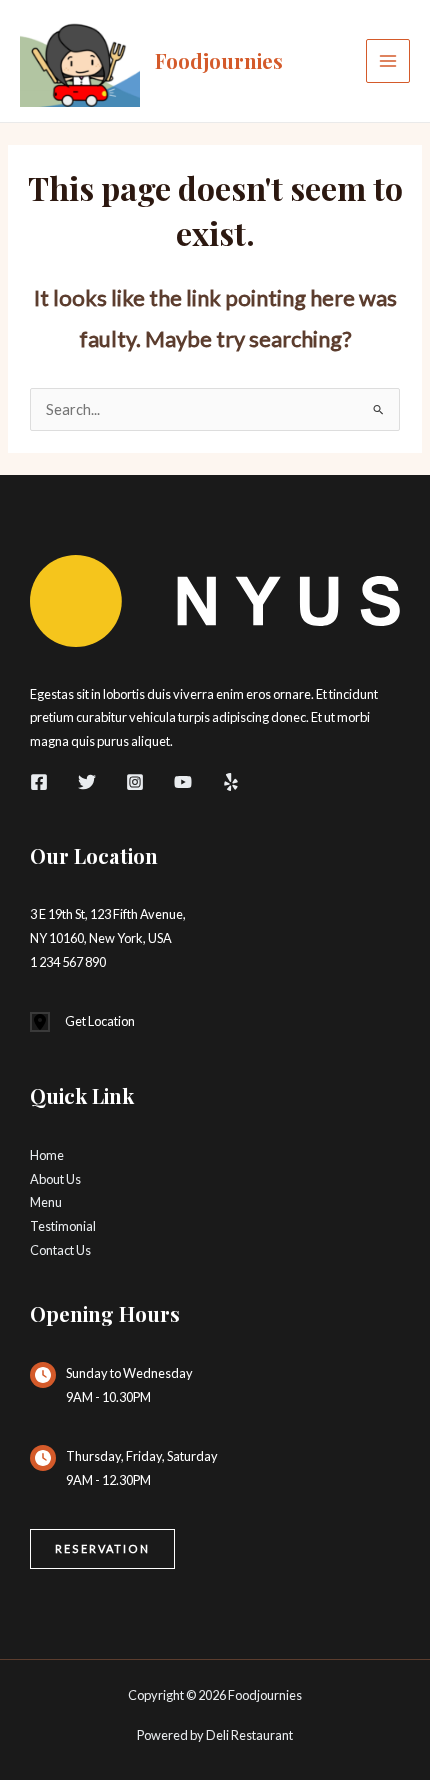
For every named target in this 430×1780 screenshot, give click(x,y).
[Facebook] (39, 782)
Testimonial (63, 1226)
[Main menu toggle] (388, 61)
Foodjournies (219, 60)
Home (47, 1155)
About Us (55, 1179)
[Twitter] (87, 782)
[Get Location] (82, 1022)
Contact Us (60, 1250)
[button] (102, 1549)
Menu (46, 1202)
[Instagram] (135, 782)
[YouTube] (183, 782)
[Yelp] (231, 782)
